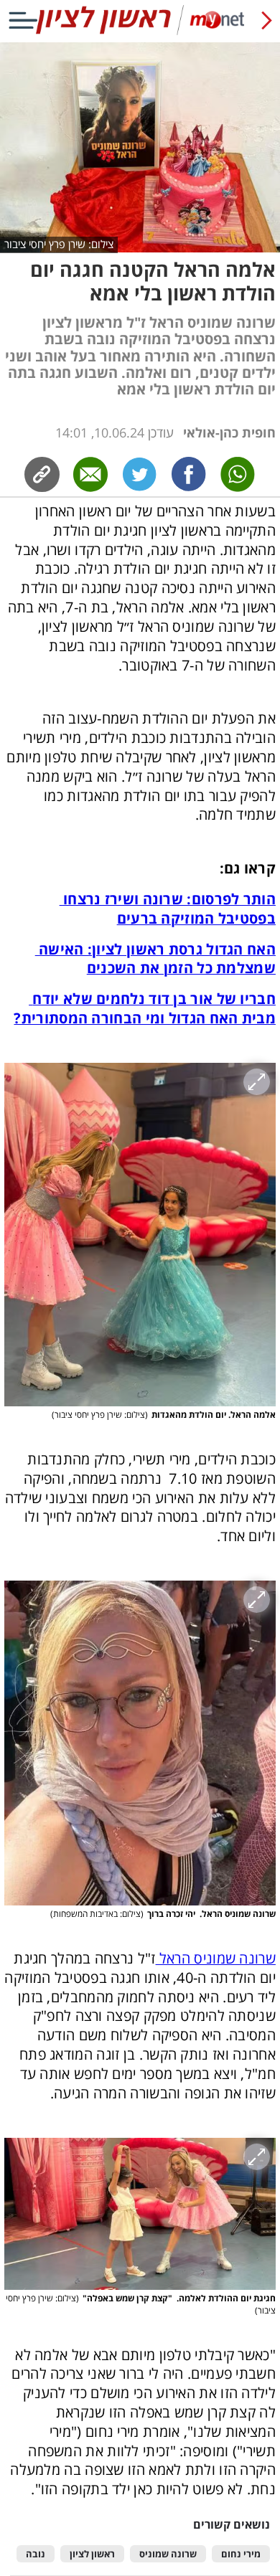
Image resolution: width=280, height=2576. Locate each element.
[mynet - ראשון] (140, 32)
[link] (189, 474)
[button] (140, 1235)
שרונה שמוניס (168, 2554)
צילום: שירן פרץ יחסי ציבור (59, 244)
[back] (267, 20)
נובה (36, 2554)
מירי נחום (241, 2554)
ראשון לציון (92, 2554)
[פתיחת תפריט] (23, 20)
